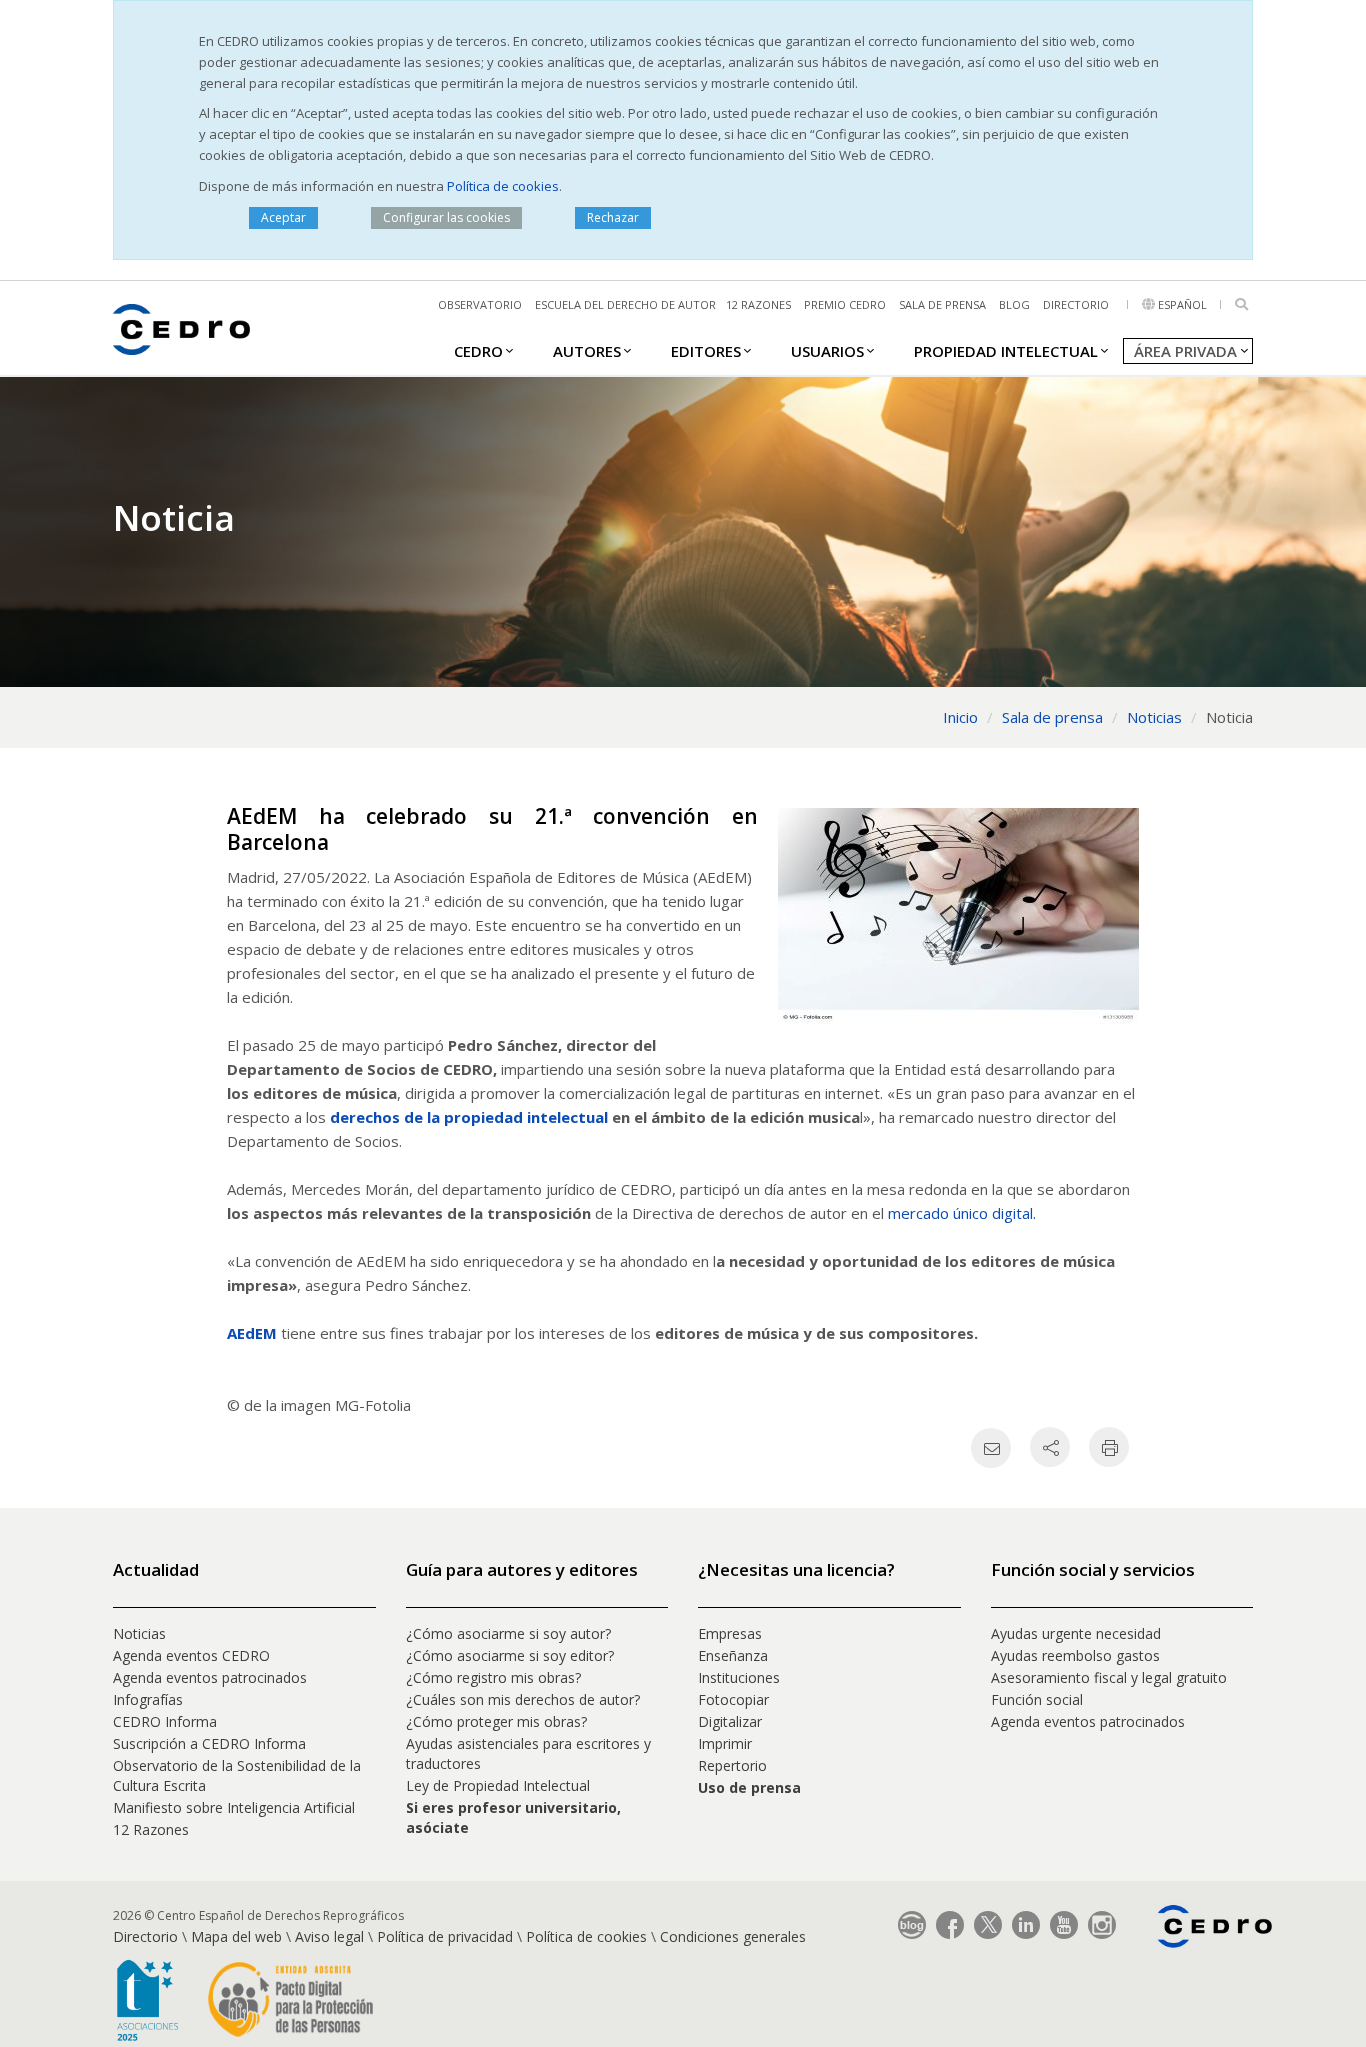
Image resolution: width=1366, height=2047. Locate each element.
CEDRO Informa (165, 1721)
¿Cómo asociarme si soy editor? (510, 1655)
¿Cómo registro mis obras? (493, 1677)
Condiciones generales (733, 1936)
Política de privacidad (445, 1936)
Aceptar (283, 217)
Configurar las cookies (446, 217)
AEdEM (252, 1333)
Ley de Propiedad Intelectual (498, 1785)
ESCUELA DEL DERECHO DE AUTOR (625, 304)
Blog (1014, 304)
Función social (1037, 1699)
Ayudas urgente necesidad (1076, 1633)
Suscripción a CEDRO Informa (209, 1743)
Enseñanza (733, 1655)
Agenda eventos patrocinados (210, 1677)
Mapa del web (236, 1936)
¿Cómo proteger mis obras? (496, 1721)
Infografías (148, 1699)
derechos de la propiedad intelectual (469, 1117)
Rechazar (613, 217)
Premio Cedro (845, 304)
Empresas (730, 1633)
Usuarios (827, 351)
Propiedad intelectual (1006, 351)
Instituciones (739, 1677)
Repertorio (732, 1765)
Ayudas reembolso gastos (1075, 1655)
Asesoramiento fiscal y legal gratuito (1109, 1677)
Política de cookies (503, 186)
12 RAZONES (758, 304)
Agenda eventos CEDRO (191, 1655)
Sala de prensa (942, 304)
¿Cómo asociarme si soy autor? (508, 1633)
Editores (706, 351)
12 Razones (151, 1829)
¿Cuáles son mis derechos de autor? (523, 1699)
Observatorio (480, 304)
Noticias (139, 1633)
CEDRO (478, 351)
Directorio (1076, 304)
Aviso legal (329, 1936)
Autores (587, 351)
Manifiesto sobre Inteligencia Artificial (234, 1807)
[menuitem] (478, 350)
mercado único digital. (964, 1213)
